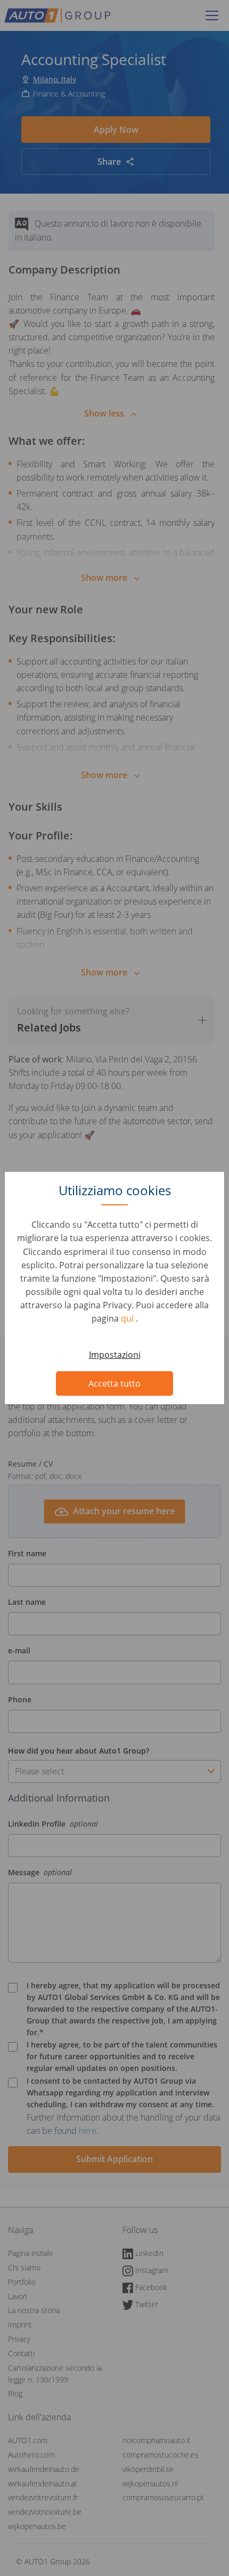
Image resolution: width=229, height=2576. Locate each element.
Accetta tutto (114, 1383)
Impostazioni (115, 1355)
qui (128, 1318)
